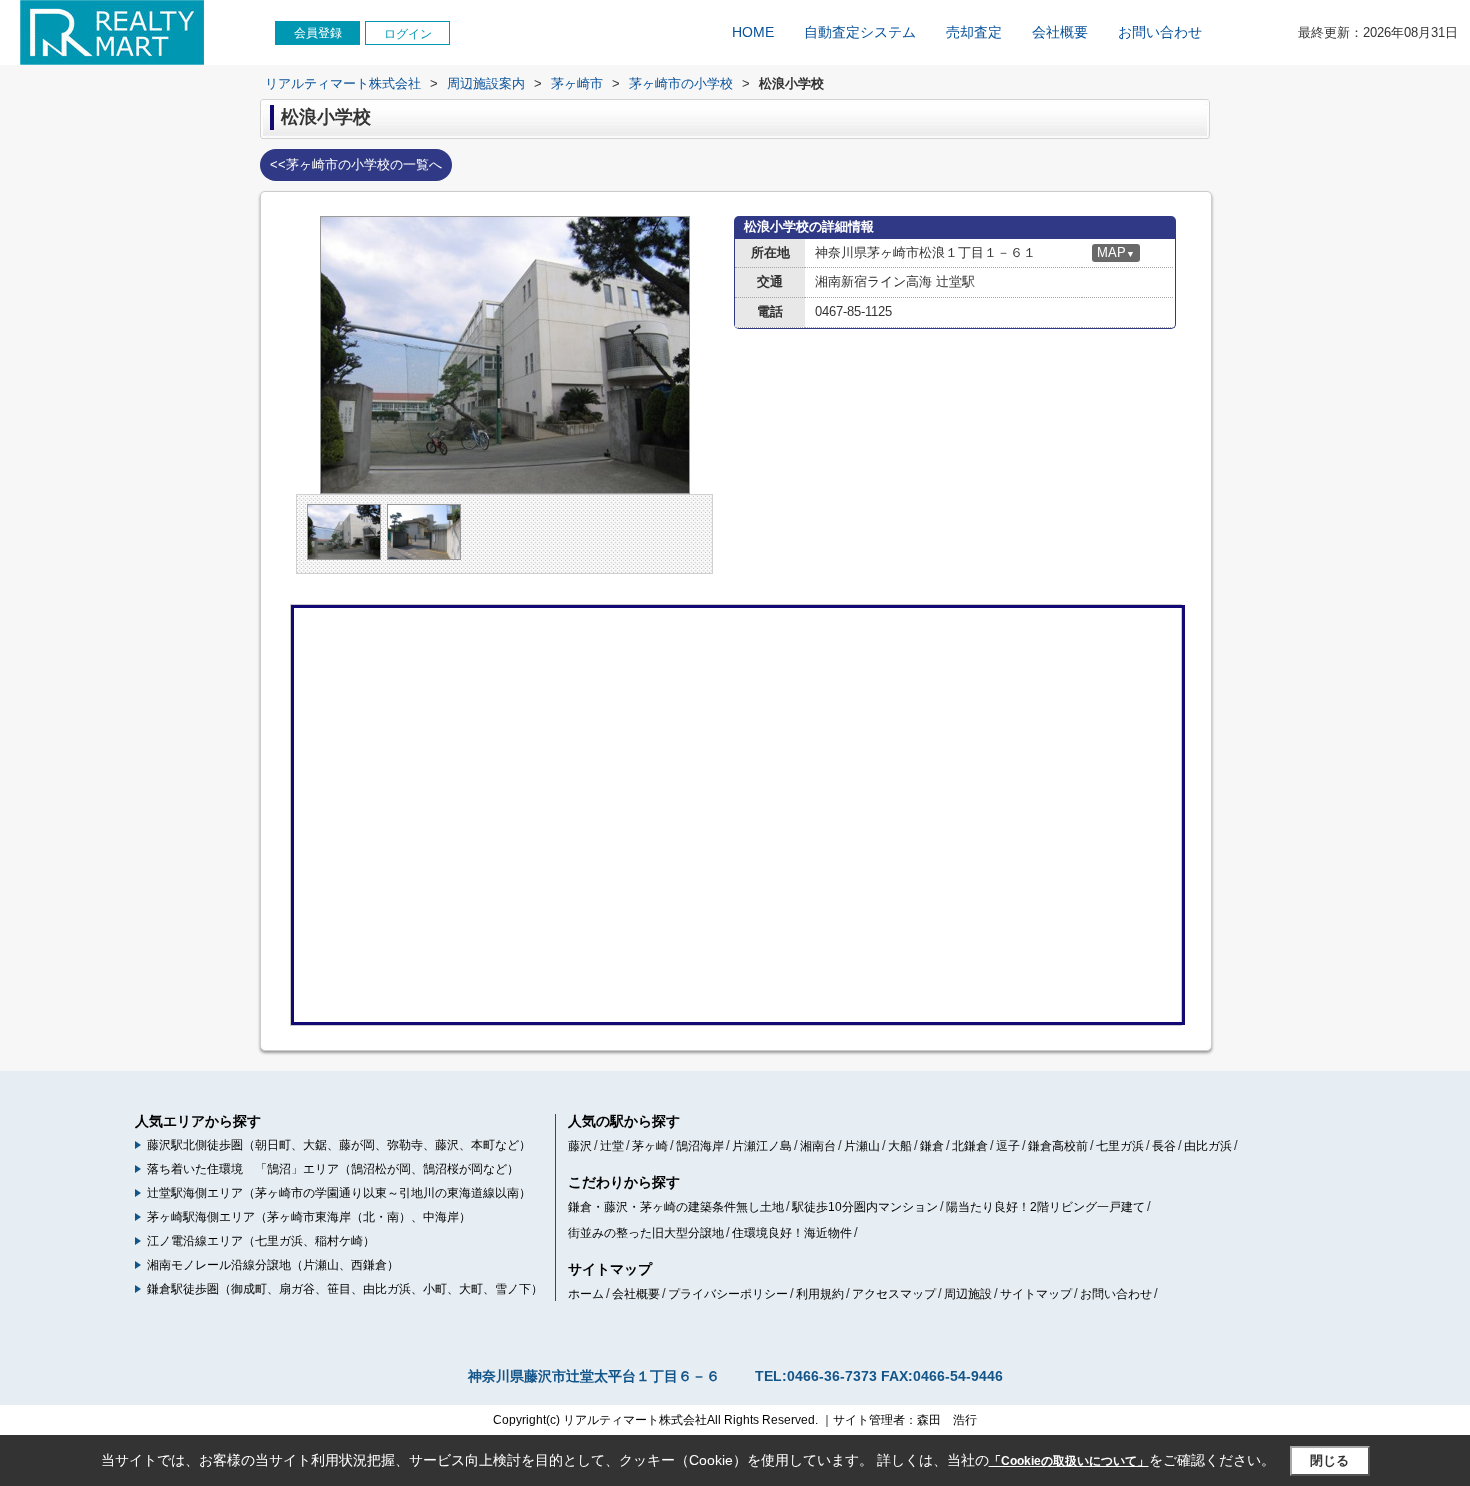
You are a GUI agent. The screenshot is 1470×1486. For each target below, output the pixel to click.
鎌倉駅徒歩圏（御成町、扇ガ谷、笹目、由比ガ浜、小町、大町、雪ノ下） (345, 1289)
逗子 (1008, 1146)
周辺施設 (968, 1294)
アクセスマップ (894, 1294)
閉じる (1329, 1460)
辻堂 (612, 1146)
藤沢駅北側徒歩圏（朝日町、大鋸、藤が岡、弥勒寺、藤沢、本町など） (339, 1145)
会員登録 (318, 33)
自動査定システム (860, 32)
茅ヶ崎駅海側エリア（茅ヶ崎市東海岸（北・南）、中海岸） (309, 1217)
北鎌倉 (970, 1146)
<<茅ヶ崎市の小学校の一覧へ (356, 164)
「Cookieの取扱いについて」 (1069, 1461)
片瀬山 (862, 1146)
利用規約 (820, 1294)
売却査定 (974, 32)
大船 (900, 1146)
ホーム (586, 1294)
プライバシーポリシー (728, 1294)
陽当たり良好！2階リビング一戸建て (1045, 1207)
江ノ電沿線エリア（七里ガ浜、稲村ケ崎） (261, 1241)
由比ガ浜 (1208, 1146)
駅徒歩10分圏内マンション (865, 1207)
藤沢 (580, 1146)
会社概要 (1060, 32)
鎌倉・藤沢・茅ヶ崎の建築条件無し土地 (676, 1207)
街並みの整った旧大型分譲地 (646, 1233)
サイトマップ (1036, 1294)
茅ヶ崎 (650, 1146)
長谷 (1164, 1146)
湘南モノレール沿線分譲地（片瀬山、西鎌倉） (273, 1265)
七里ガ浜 (1120, 1146)
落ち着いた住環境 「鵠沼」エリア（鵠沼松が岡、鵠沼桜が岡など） (333, 1169)
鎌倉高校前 (1058, 1146)
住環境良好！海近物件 (792, 1233)
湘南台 (818, 1146)
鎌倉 (932, 1146)
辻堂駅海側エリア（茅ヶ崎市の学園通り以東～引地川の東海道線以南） (339, 1193)
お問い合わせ (1160, 32)
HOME (753, 32)
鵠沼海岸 (700, 1146)
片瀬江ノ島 (762, 1146)
